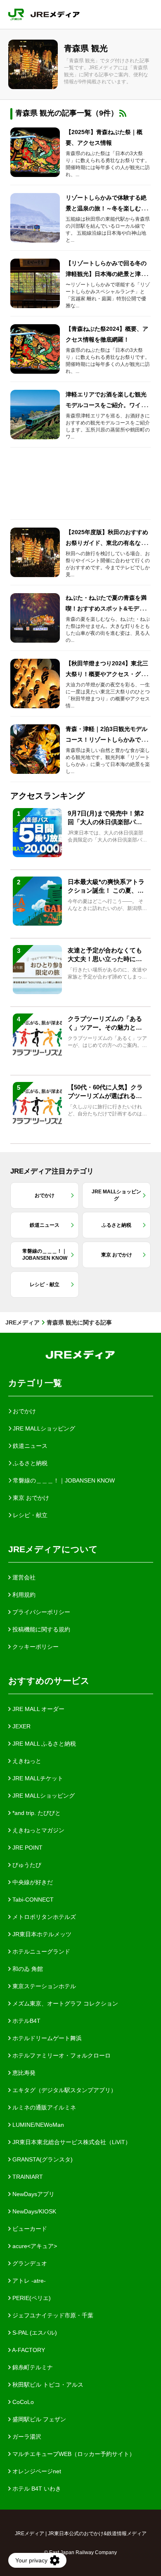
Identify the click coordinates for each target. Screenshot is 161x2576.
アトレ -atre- (28, 2281)
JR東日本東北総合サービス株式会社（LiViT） (71, 2142)
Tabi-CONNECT (32, 1900)
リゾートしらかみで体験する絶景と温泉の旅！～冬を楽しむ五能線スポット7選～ (106, 208)
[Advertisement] (80, 483)
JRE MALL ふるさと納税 (43, 1744)
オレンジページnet (36, 2471)
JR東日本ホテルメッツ (41, 1934)
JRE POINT (27, 1848)
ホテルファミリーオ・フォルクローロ (61, 2055)
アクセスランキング (47, 796)
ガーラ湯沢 (26, 2437)
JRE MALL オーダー (38, 1709)
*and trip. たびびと (36, 1813)
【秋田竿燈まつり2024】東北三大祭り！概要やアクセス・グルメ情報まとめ (107, 674)
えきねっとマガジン (38, 1830)
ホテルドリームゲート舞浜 (46, 2038)
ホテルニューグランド (40, 1951)
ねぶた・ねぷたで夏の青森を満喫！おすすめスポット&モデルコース (108, 608)
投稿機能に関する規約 (40, 1629)
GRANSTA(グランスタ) (42, 2159)
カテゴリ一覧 (35, 1383)
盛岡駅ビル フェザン (38, 2419)
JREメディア (22, 1322)
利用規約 (23, 1595)
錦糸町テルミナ (32, 2367)
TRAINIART (27, 2177)
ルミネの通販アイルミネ (43, 2107)
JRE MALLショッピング (43, 1796)
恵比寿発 (23, 2073)
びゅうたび (26, 1865)
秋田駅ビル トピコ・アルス (47, 2385)
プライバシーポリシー (40, 1612)
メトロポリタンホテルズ (43, 1917)
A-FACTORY (28, 2350)
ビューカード (29, 2229)
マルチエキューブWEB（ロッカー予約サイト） (73, 2454)
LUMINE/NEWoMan (37, 2125)
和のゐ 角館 (27, 1969)
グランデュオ (29, 2263)
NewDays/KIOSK (33, 2211)
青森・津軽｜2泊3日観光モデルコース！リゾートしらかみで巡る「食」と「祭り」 (107, 740)
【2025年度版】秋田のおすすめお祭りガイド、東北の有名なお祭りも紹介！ (107, 543)
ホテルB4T (26, 2021)
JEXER (21, 1726)
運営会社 (23, 1577)
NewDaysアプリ (33, 2194)
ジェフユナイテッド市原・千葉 (52, 2315)
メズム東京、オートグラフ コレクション (64, 2003)
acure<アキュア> (34, 2246)
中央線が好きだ (32, 1882)
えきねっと (26, 1761)
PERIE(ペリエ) (31, 2298)
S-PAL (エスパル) (34, 2333)
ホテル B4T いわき (36, 2489)
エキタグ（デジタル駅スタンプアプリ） (64, 2090)
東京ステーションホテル (43, 1986)
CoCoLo (22, 2402)
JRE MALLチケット (37, 1778)
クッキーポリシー (35, 1647)
